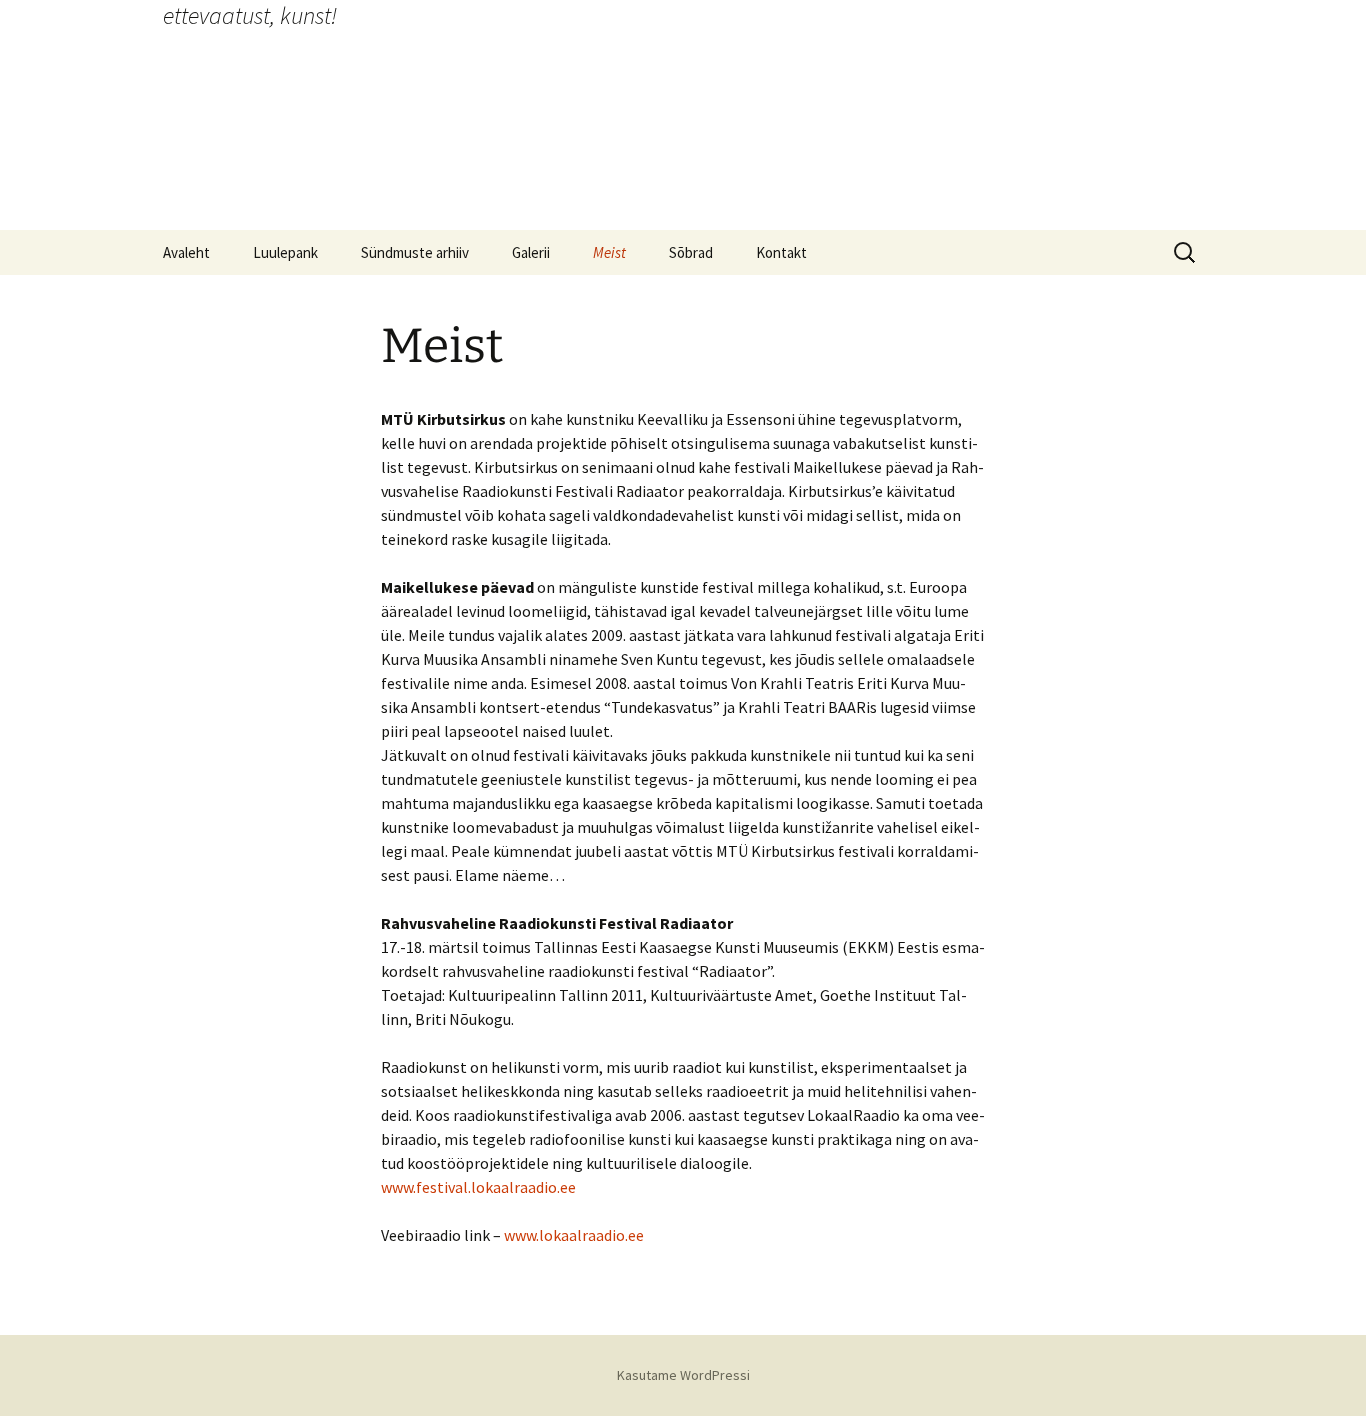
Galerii (531, 252)
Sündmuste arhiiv (415, 252)
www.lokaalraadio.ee (574, 1235)
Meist (609, 252)
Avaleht (186, 252)
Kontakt (781, 252)
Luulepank (285, 252)
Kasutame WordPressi (683, 1375)
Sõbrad (691, 252)
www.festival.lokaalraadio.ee (478, 1187)
